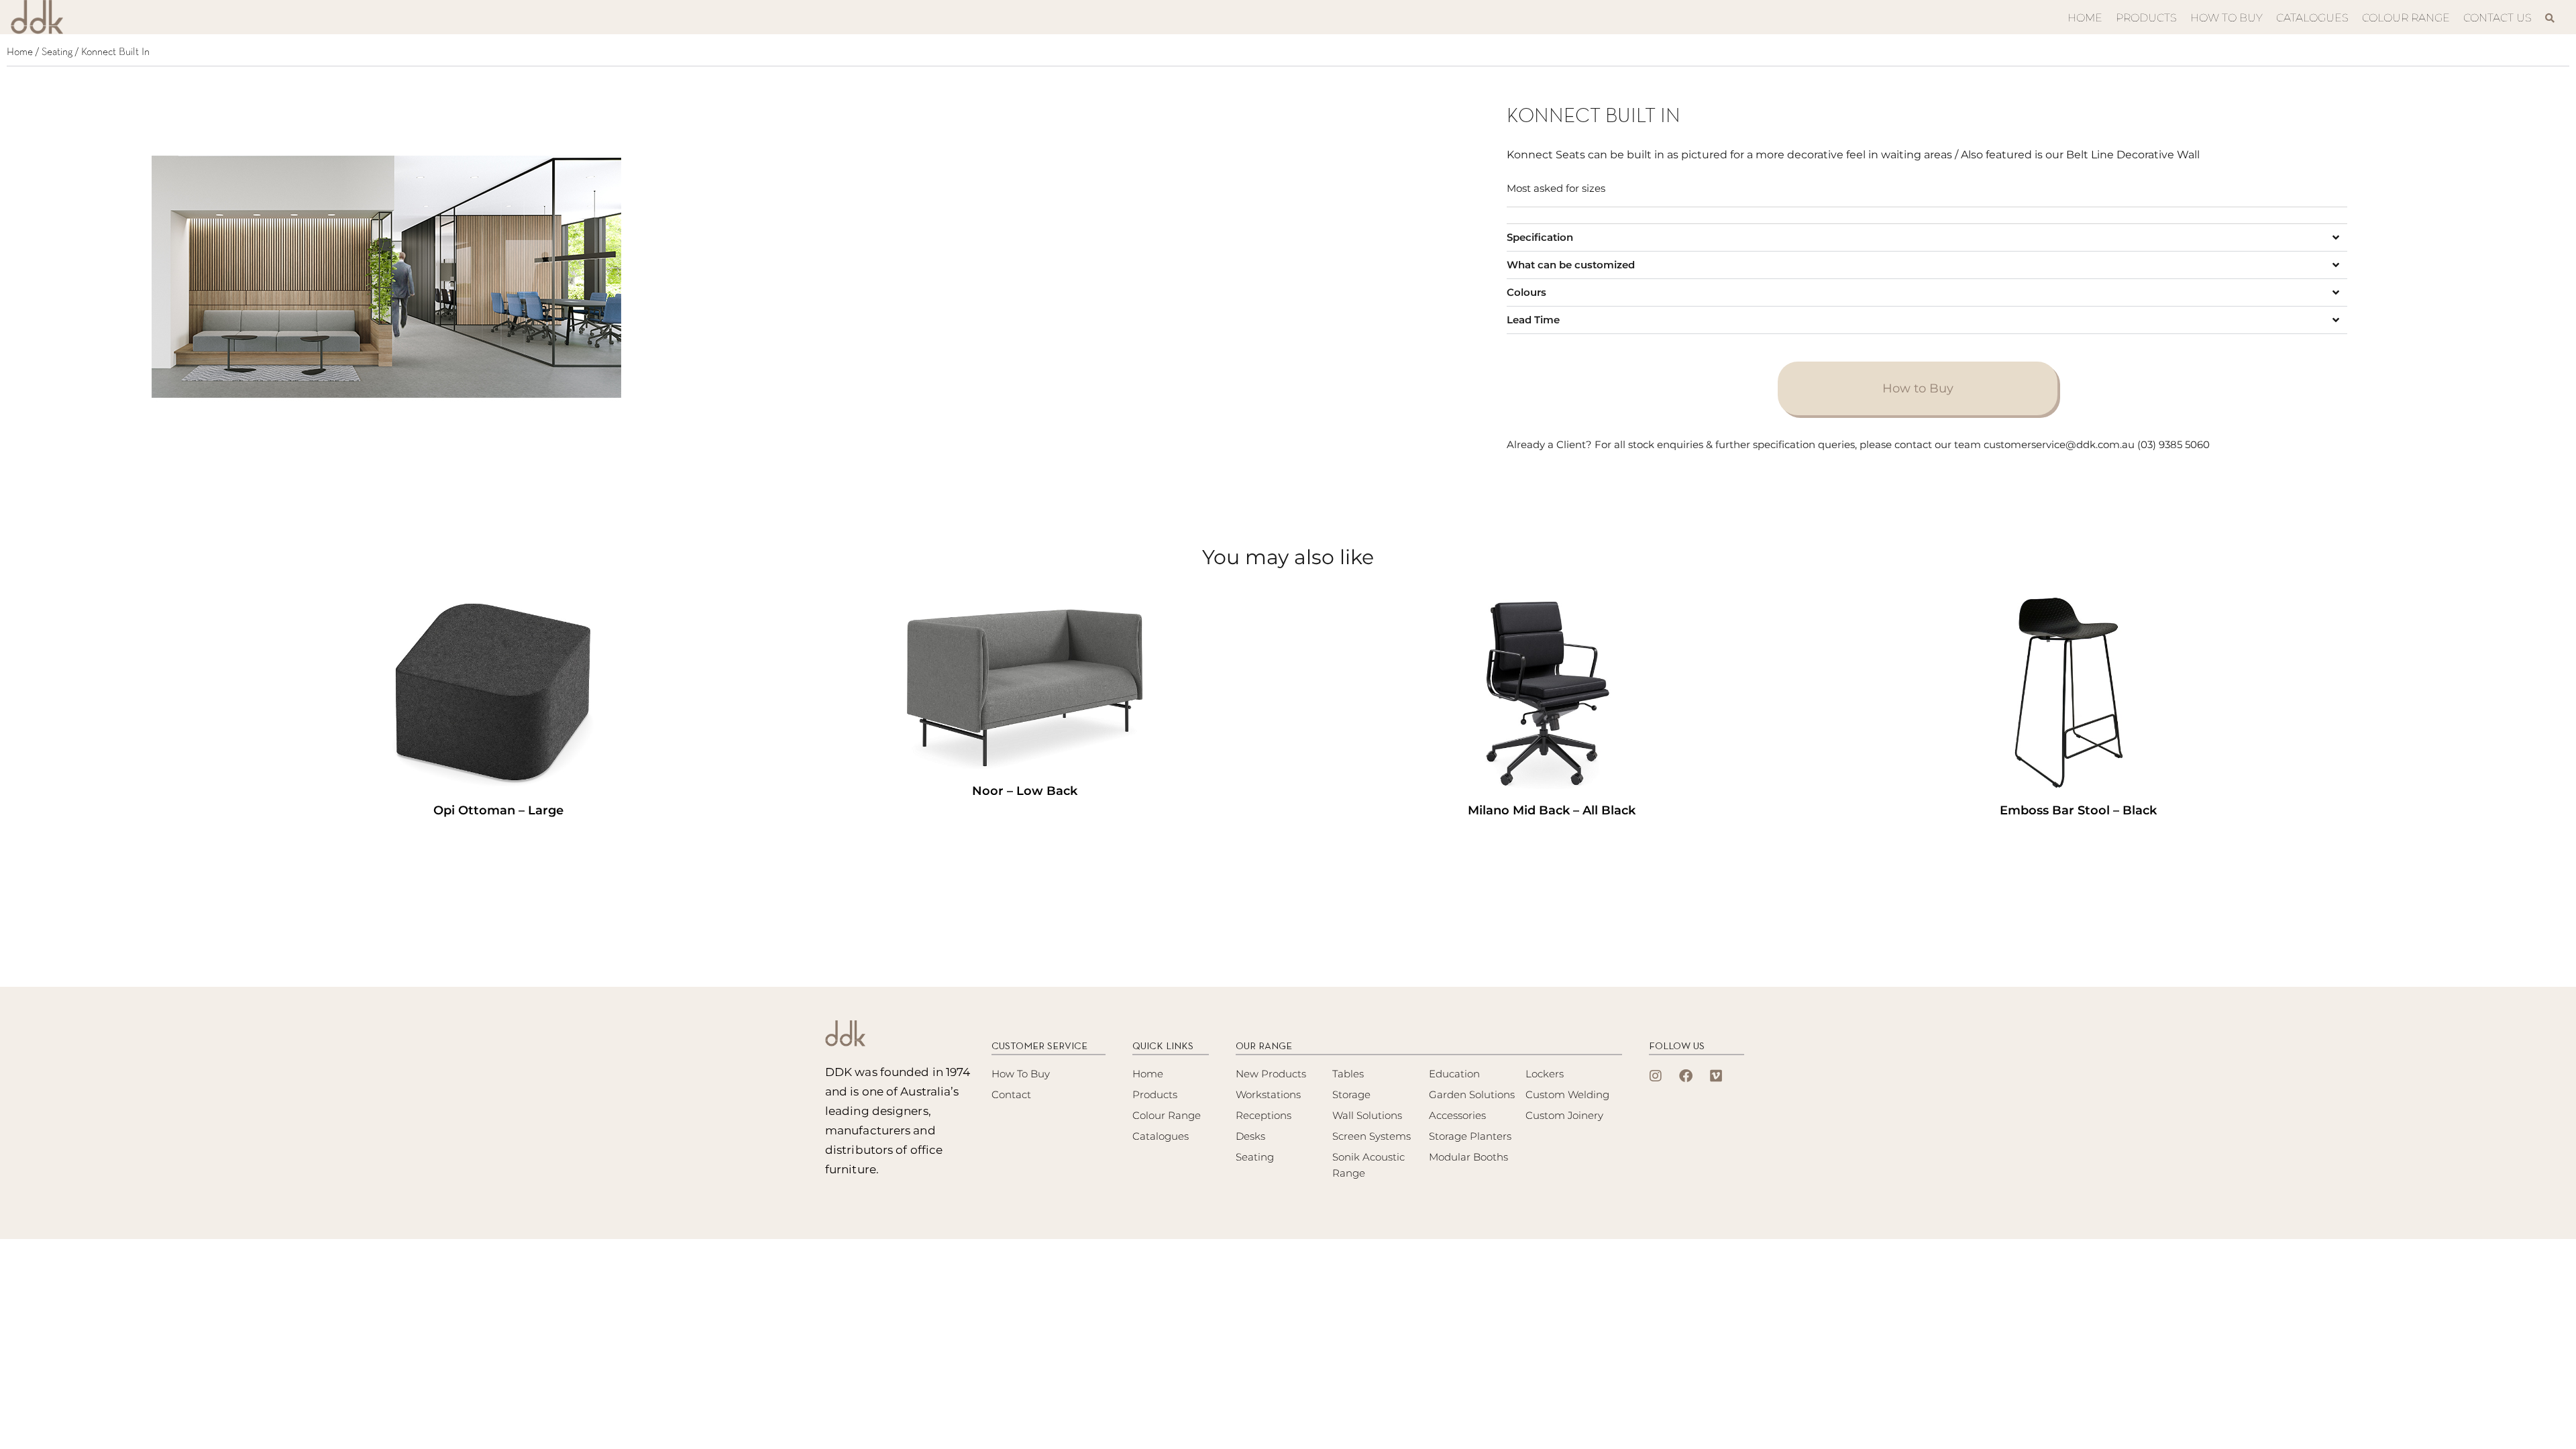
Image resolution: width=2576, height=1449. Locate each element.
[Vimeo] (1716, 1076)
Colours (1526, 292)
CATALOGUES (2312, 18)
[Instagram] (1656, 1076)
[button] (1927, 237)
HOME (2085, 18)
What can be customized (1571, 265)
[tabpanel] (560, 280)
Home (20, 52)
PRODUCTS (2146, 18)
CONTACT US (2498, 18)
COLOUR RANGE (2406, 18)
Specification (1540, 237)
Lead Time (1533, 320)
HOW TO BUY (2226, 18)
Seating (57, 52)
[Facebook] (1686, 1076)
